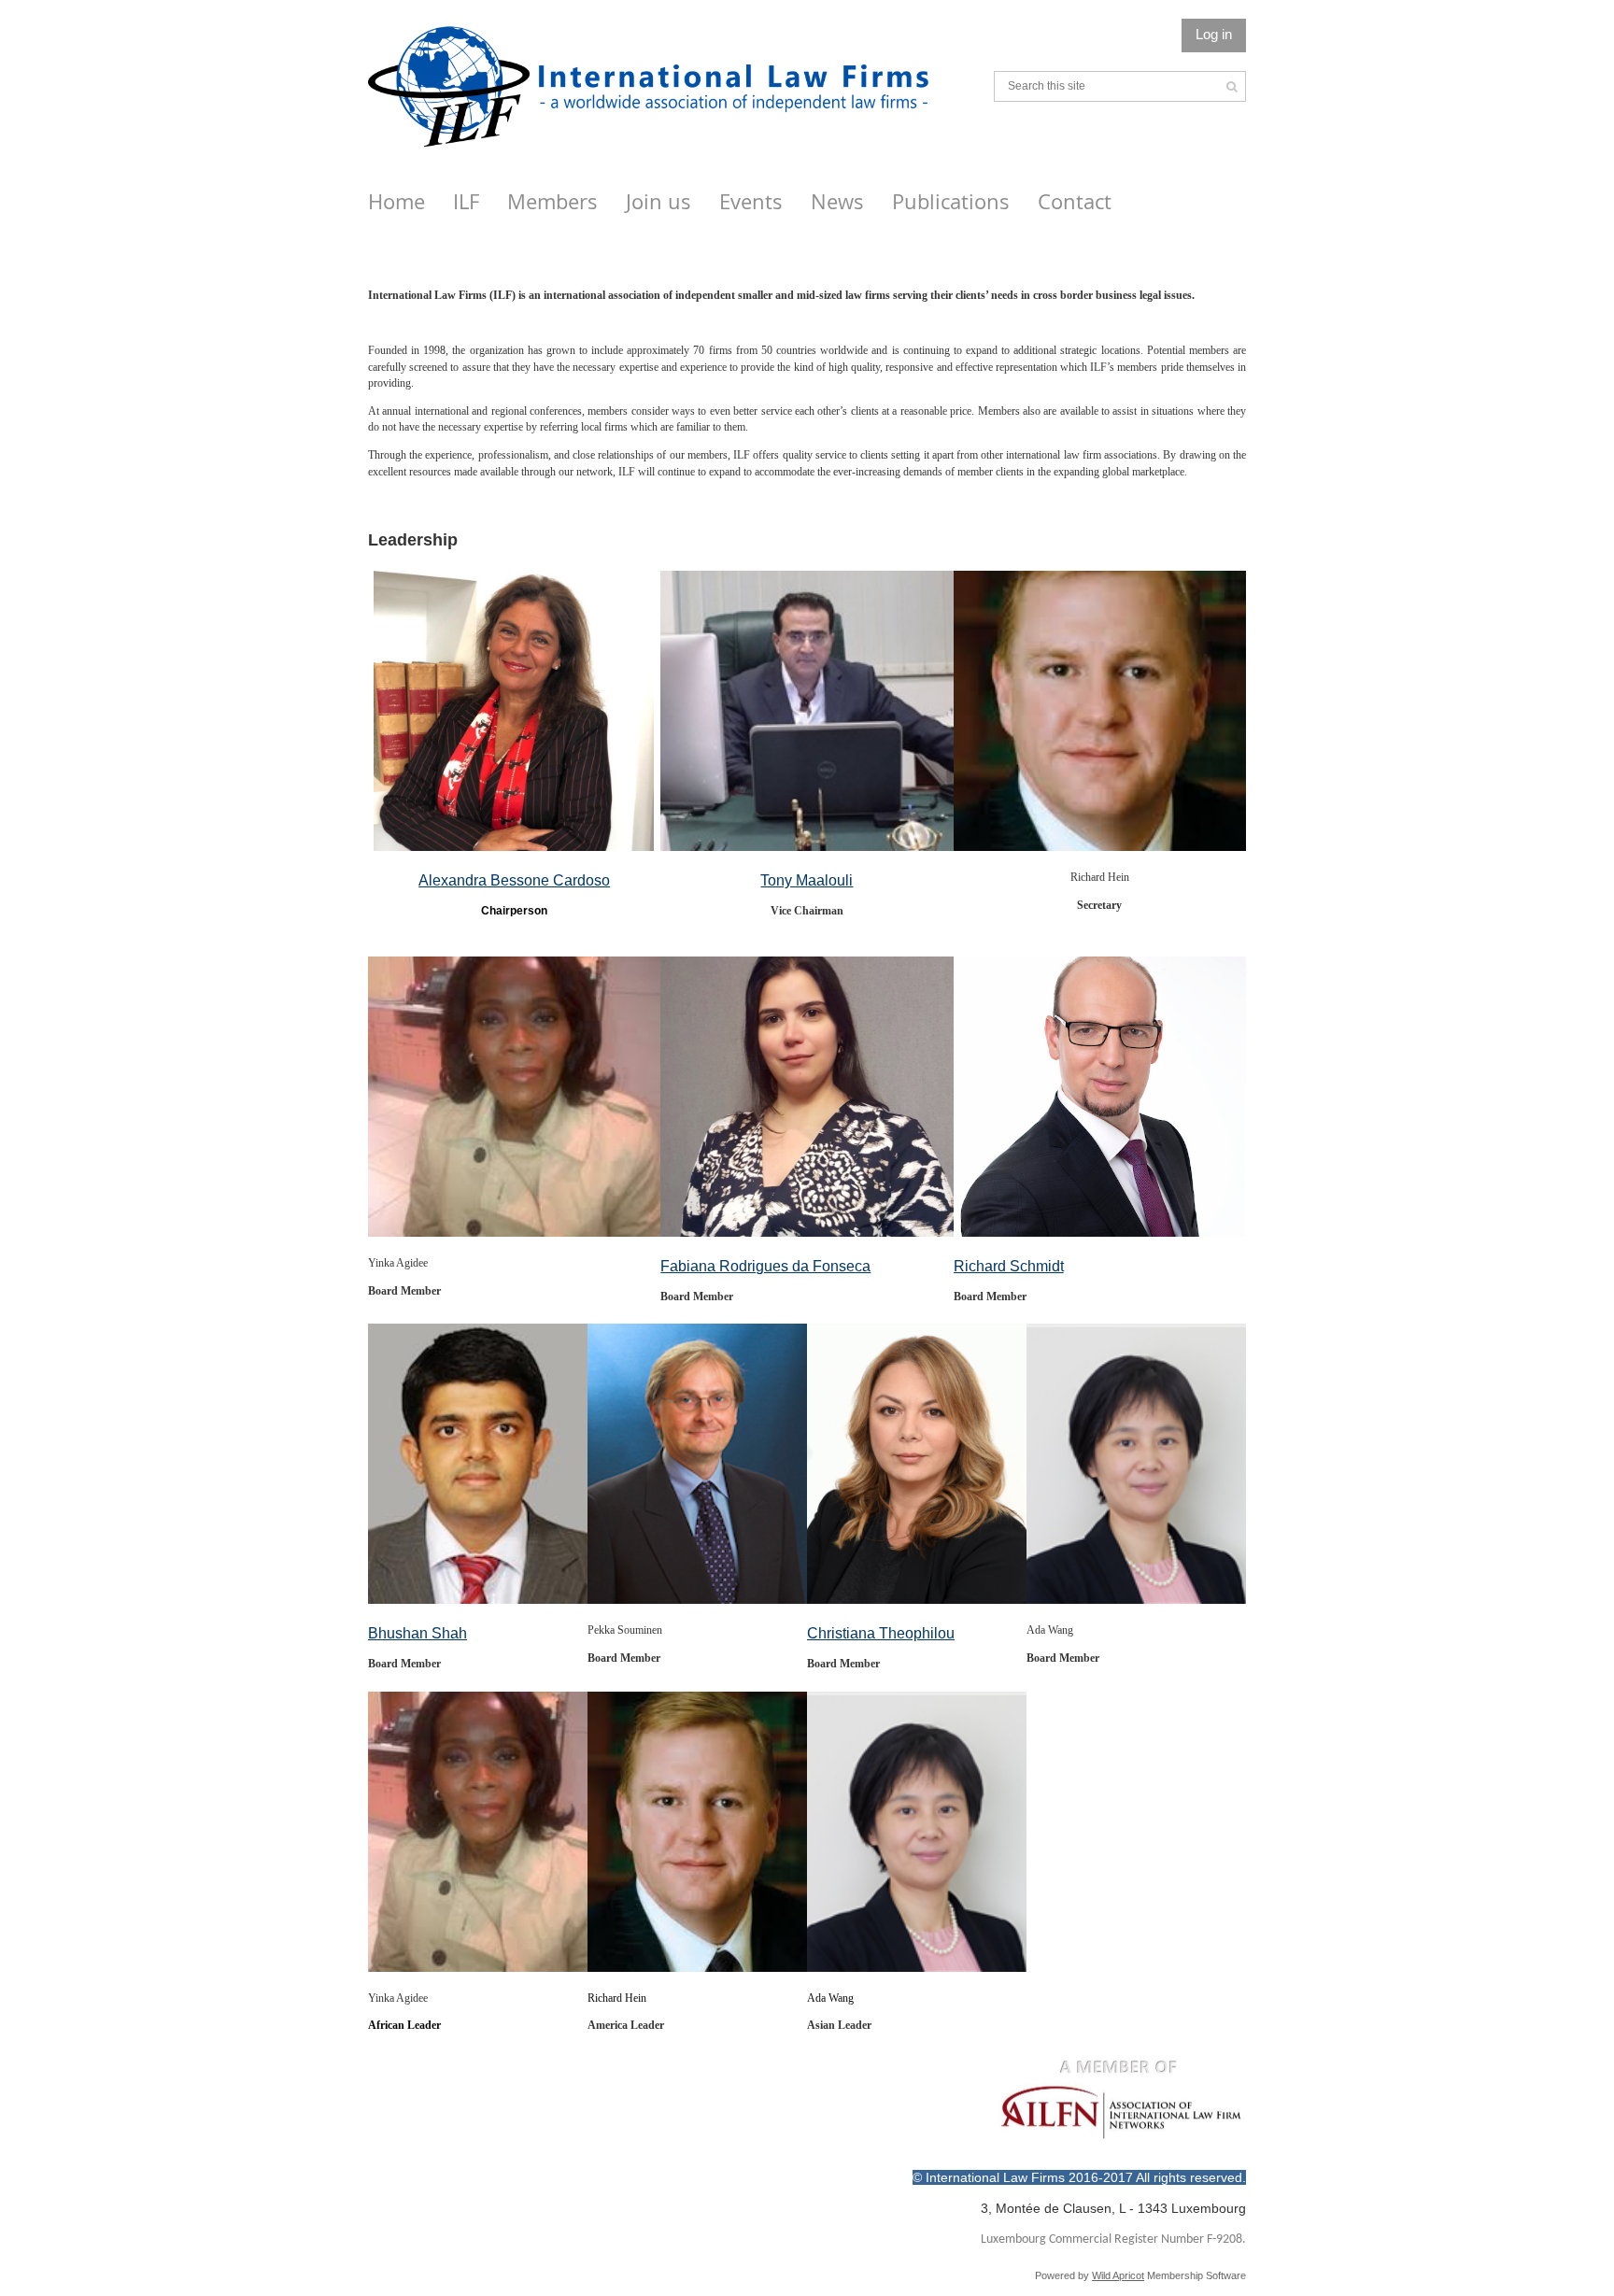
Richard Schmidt (1009, 1266)
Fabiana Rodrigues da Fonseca (765, 1266)
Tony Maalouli (807, 880)
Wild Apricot (1118, 2275)
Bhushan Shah (418, 1633)
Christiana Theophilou (881, 1633)
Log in (1214, 34)
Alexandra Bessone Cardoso (514, 880)
